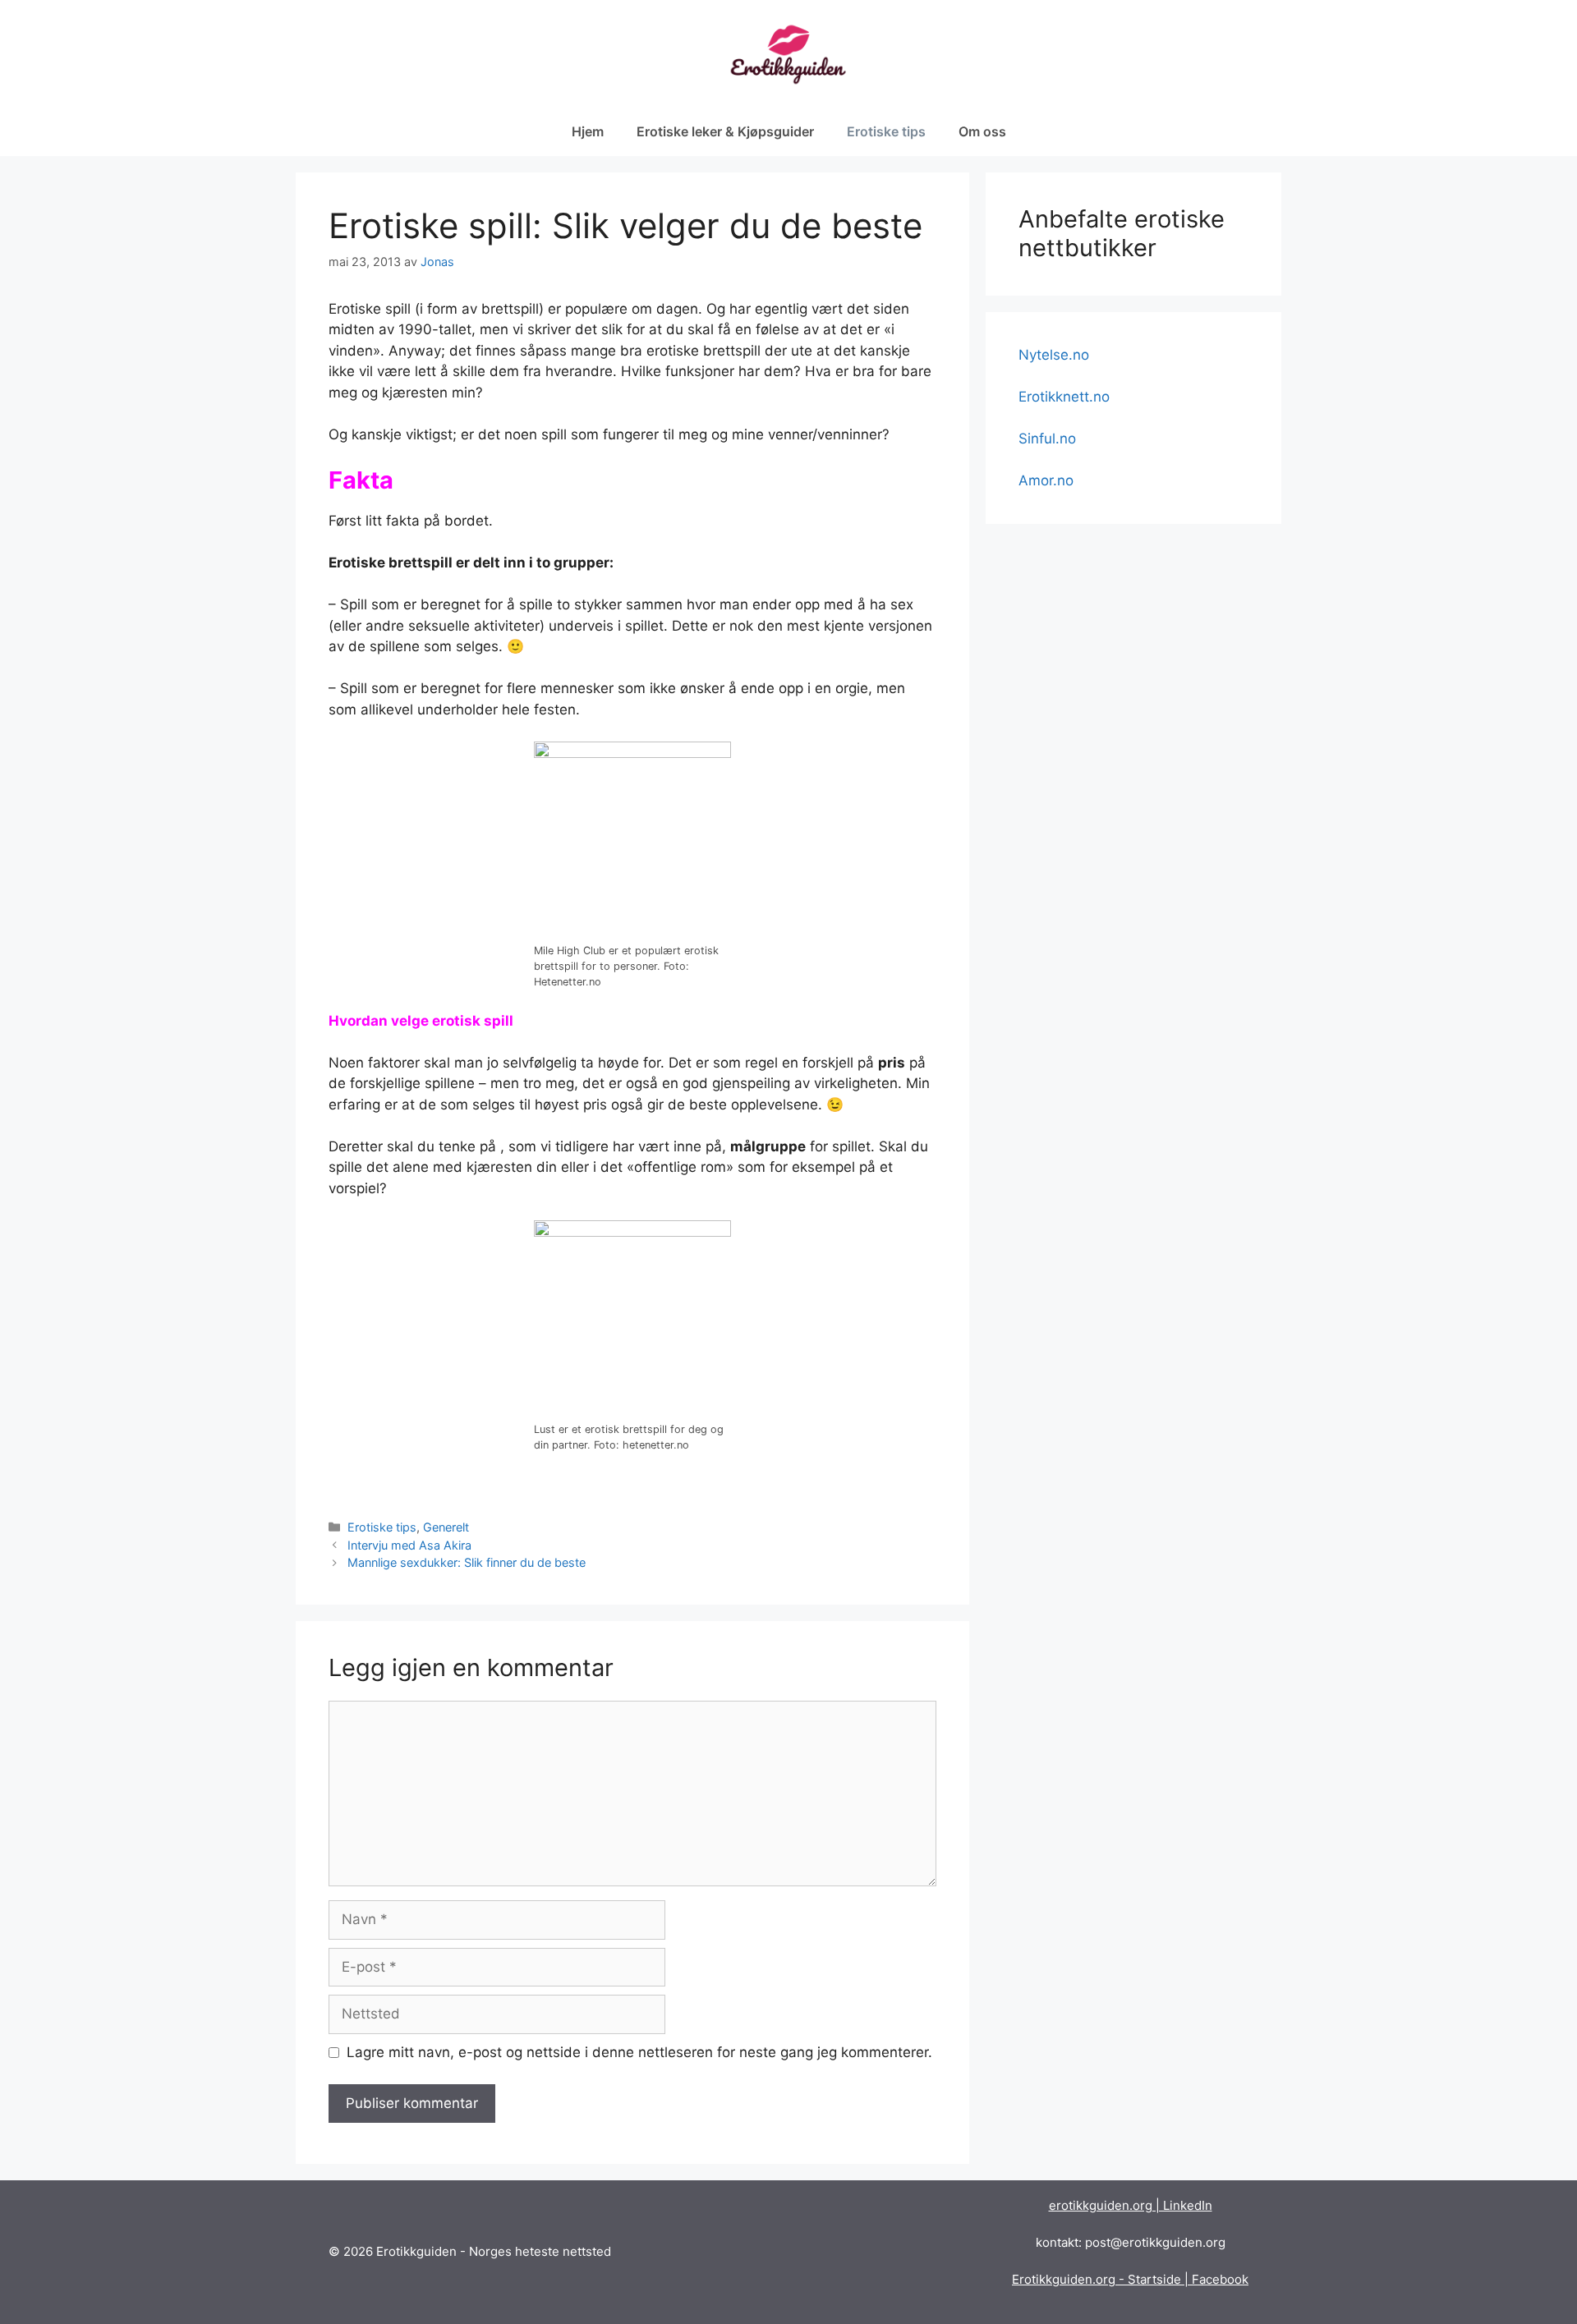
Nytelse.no (1054, 355)
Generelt (446, 1527)
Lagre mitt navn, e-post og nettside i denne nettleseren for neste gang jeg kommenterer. (639, 2052)
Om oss (982, 131)
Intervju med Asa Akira (409, 1545)
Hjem (588, 131)
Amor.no (1046, 480)
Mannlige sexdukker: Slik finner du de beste (467, 1562)
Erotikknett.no (1064, 397)
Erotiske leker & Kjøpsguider (725, 131)
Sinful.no (1047, 439)
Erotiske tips (886, 131)
